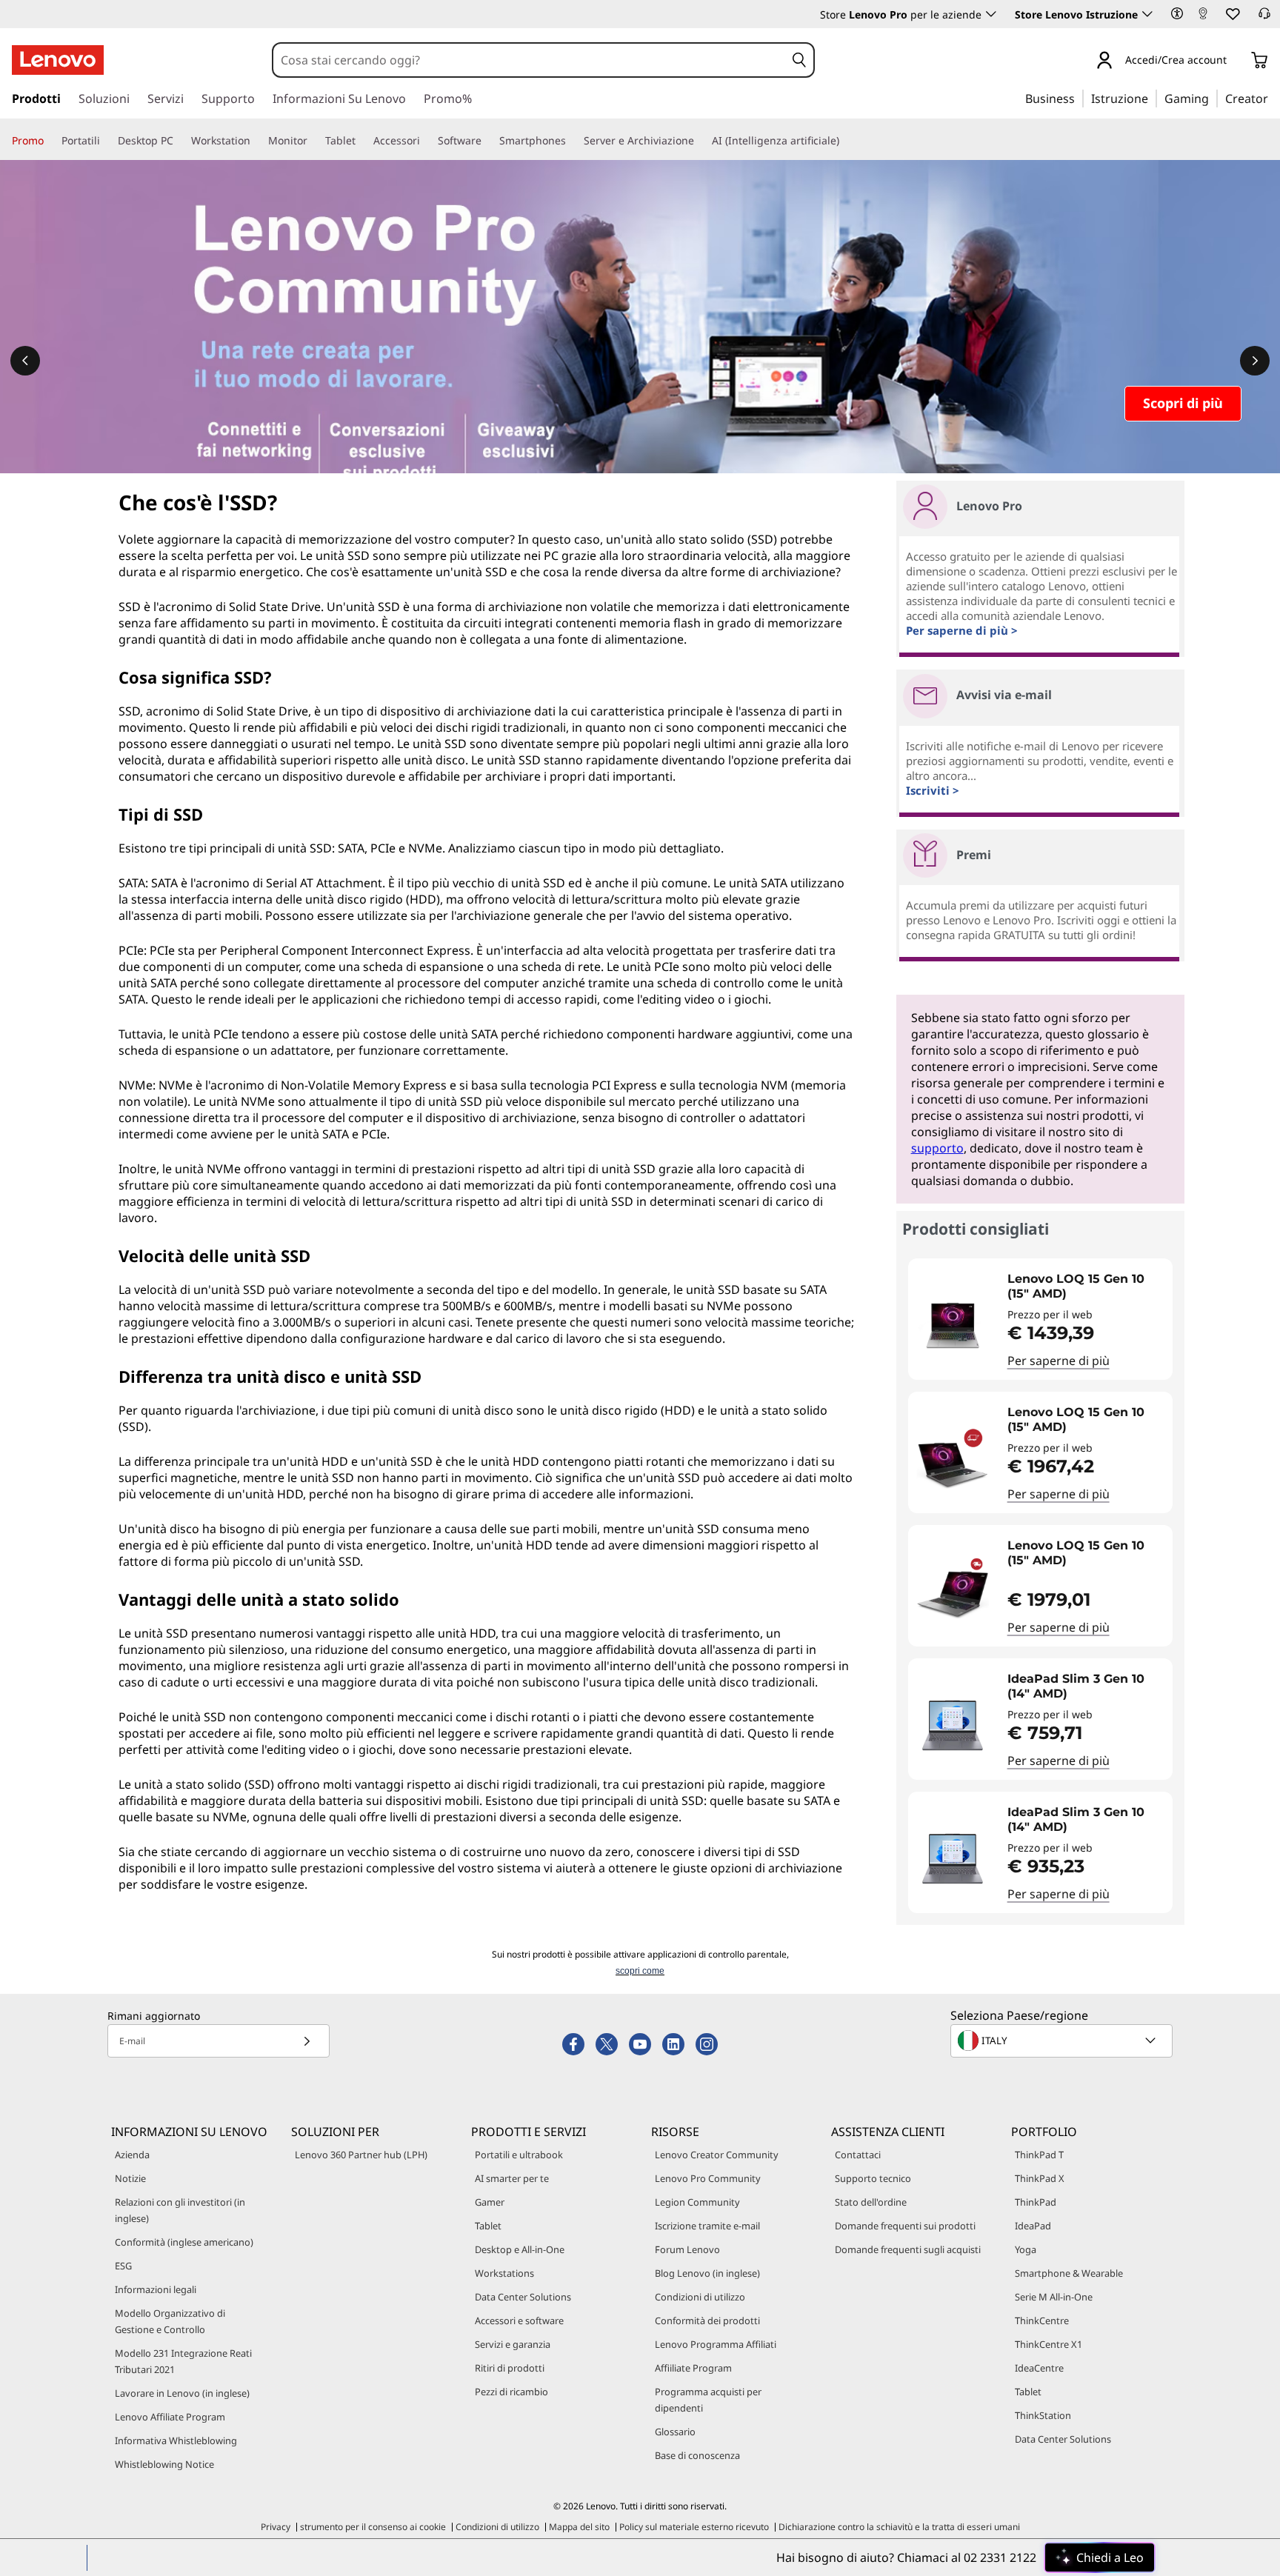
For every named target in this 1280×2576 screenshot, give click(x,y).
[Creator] (1273, 98)
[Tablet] (361, 141)
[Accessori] (426, 141)
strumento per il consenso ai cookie (373, 2527)
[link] (1203, 18)
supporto (937, 1148)
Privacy (276, 2527)
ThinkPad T (1039, 2155)
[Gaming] (1213, 98)
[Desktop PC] (179, 141)
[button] (1177, 13)
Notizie (130, 2178)
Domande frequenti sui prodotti (905, 2226)
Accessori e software (519, 2320)
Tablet (488, 2226)
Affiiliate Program (693, 2368)
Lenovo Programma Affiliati (716, 2344)
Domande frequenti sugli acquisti (908, 2249)
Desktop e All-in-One (520, 2249)
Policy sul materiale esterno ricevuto (694, 2527)
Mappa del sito (579, 2527)
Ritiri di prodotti (510, 2368)
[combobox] (529, 60)
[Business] (1079, 98)
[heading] (1086, 1287)
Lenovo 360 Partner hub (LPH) (361, 2155)
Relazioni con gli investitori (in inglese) (180, 2210)
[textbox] (1063, 2041)
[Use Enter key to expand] (1236, 61)
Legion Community (697, 2202)
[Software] (487, 141)
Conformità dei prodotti (707, 2320)
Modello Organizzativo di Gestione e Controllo (170, 2321)
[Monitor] (313, 141)
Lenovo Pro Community (708, 2178)
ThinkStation (1043, 2415)
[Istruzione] (1153, 98)
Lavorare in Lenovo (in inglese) (182, 2393)
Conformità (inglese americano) (184, 2242)
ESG (123, 2266)
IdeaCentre (1039, 2368)
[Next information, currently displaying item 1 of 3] (1255, 361)
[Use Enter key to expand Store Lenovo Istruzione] (1147, 14)
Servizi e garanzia (513, 2344)
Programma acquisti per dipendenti (708, 2400)
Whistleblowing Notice (164, 2464)
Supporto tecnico (873, 2178)
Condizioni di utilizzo (700, 2297)
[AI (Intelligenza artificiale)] (845, 141)
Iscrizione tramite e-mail (707, 2226)
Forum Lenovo (687, 2249)
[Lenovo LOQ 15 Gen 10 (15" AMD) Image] (953, 1325)
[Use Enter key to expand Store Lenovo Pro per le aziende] (991, 14)
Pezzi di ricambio (511, 2392)
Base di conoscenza (697, 2455)
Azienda (132, 2155)
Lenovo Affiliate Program (170, 2417)
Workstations (504, 2273)
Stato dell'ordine (871, 2202)
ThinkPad (1036, 2202)
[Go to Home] (58, 60)
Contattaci (858, 2155)
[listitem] (1040, 1319)
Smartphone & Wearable (1069, 2273)
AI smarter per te (512, 2178)
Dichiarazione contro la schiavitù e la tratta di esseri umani (899, 2527)
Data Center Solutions (523, 2297)
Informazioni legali (156, 2289)
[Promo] (50, 141)
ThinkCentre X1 (1049, 2344)
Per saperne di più (1059, 1361)
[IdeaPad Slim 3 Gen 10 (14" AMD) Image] (953, 1725)
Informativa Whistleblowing (176, 2440)
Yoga (1026, 2249)
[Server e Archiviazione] (700, 141)
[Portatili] (106, 141)
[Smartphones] (572, 141)
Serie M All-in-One (1054, 2297)
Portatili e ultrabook (519, 2155)
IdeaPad (1033, 2226)
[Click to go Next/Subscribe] (307, 2041)
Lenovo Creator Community (717, 2155)
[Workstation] (256, 141)
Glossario (675, 2432)
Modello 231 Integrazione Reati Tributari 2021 (183, 2361)
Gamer (490, 2202)
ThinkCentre (1042, 2320)
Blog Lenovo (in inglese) (707, 2273)
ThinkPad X (1040, 2178)
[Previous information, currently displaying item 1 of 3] (25, 361)
